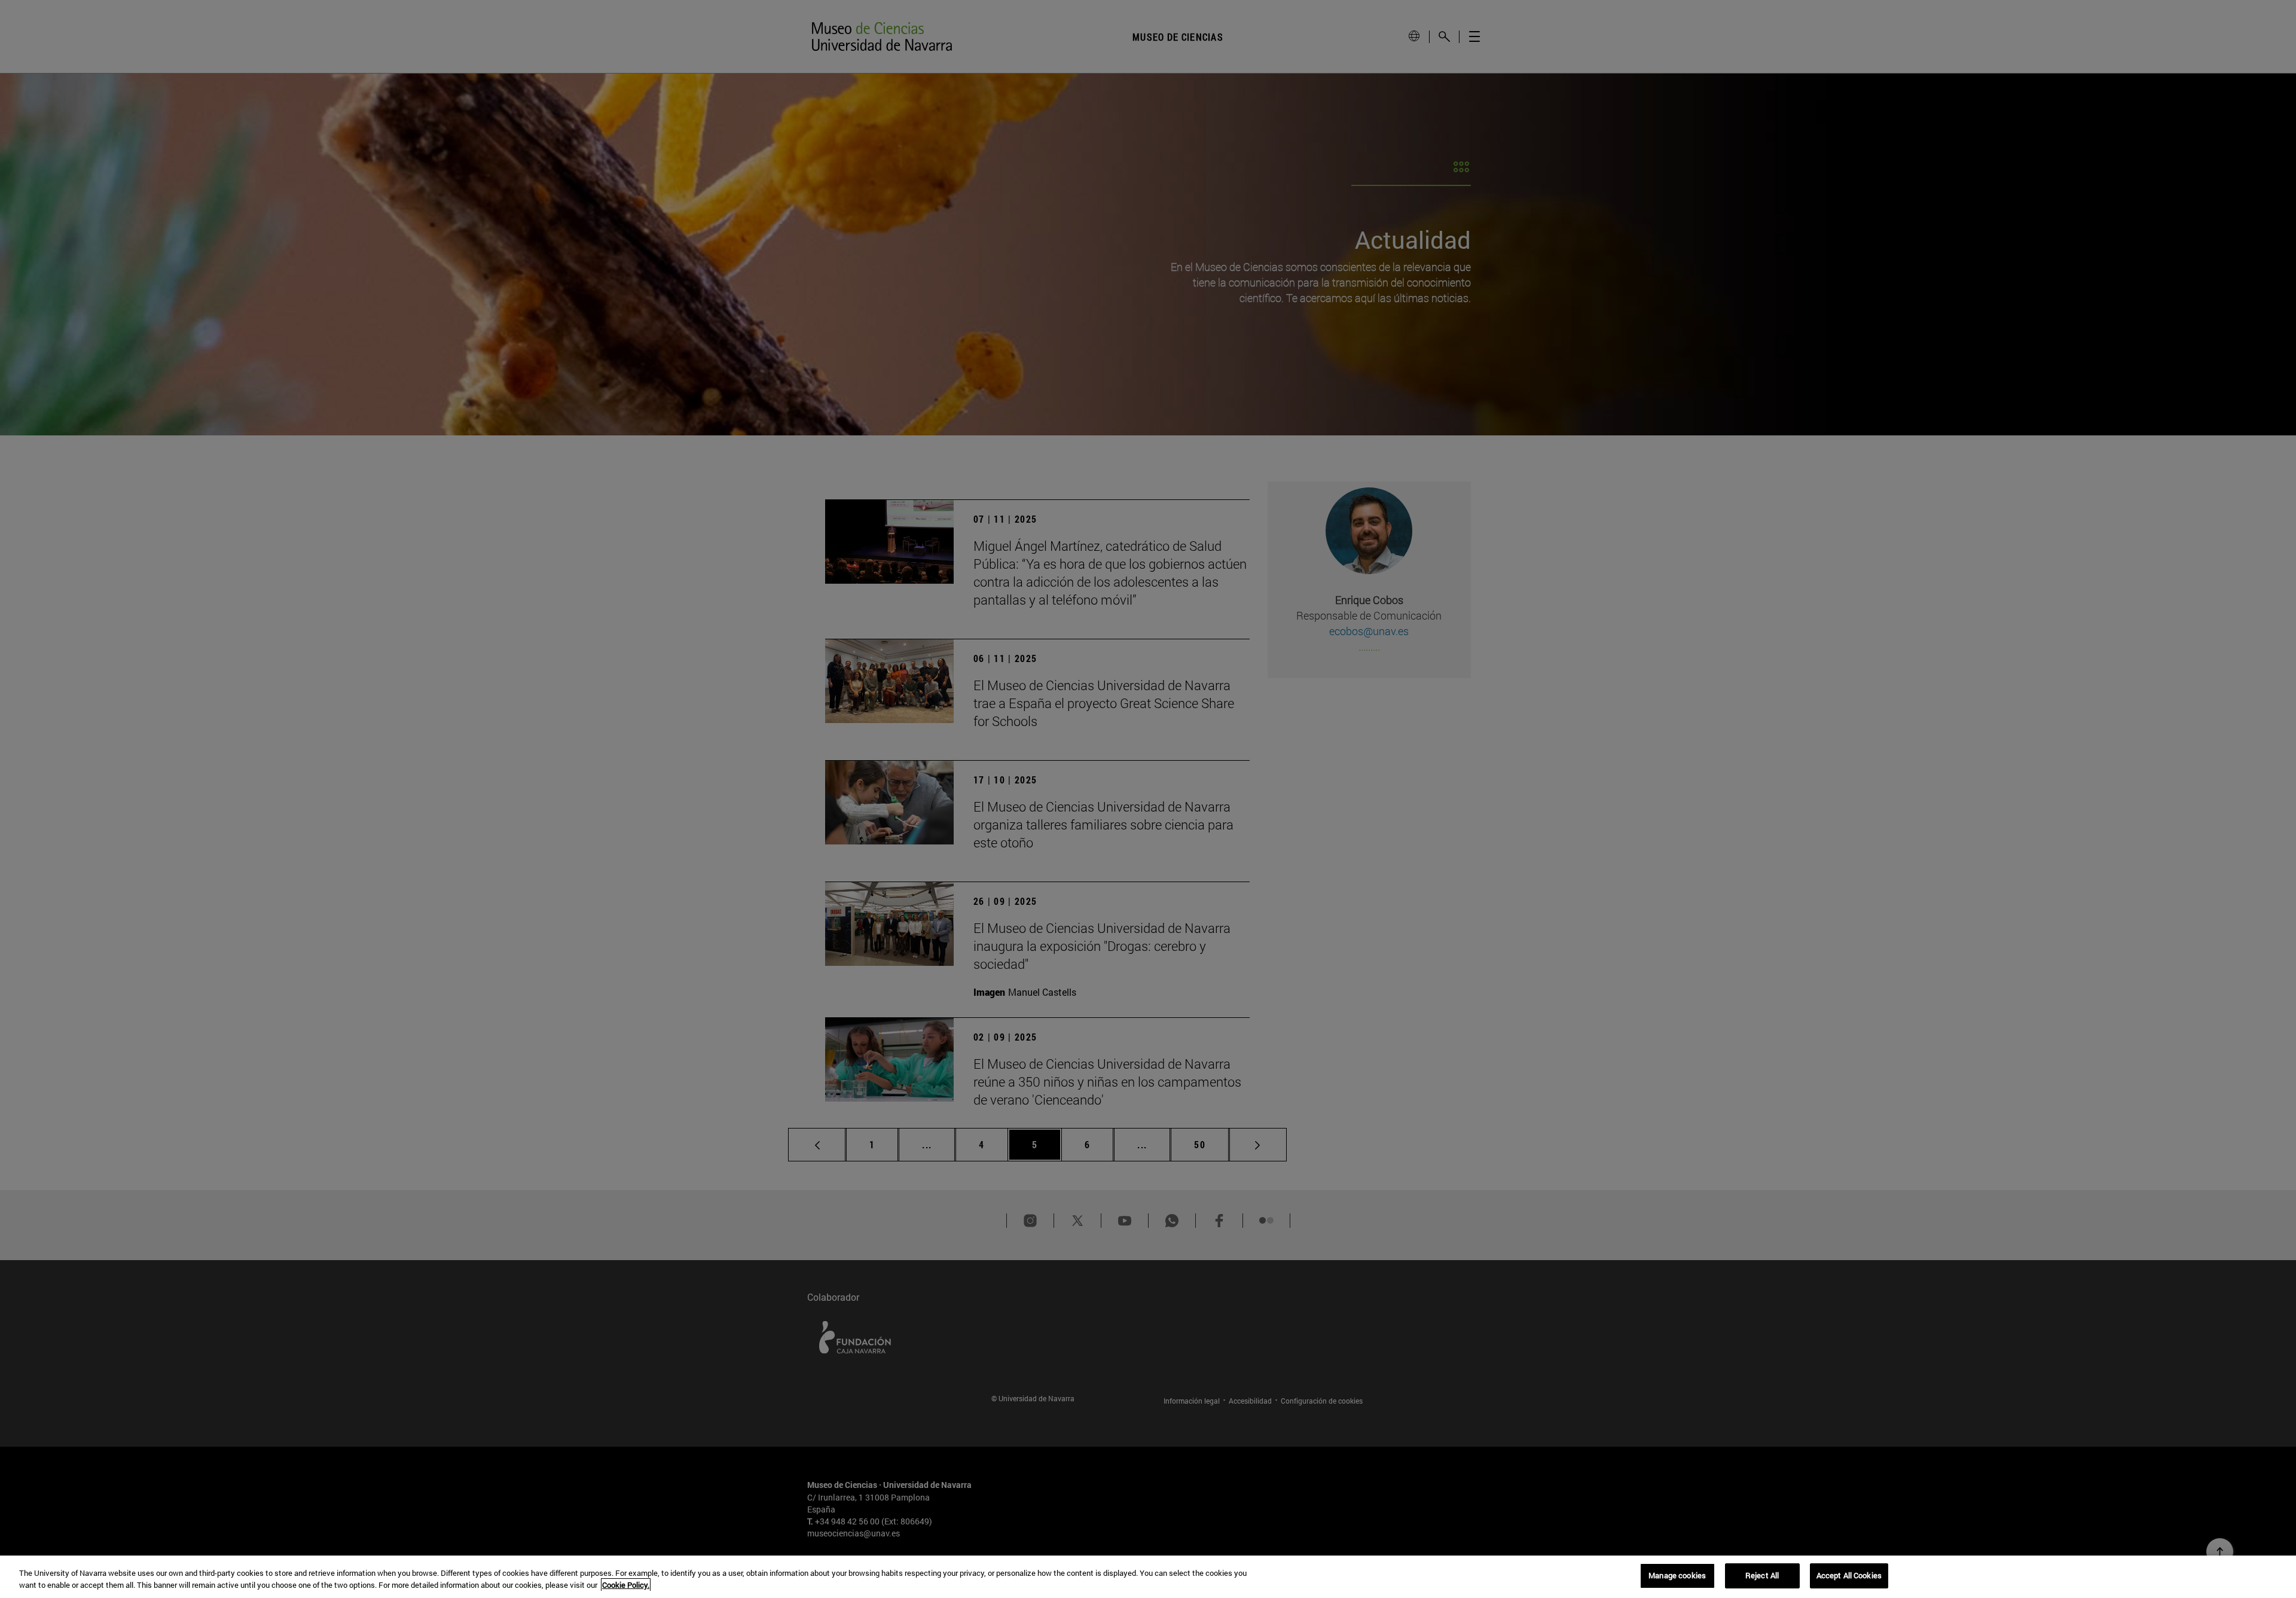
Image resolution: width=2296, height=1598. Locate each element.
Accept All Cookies (1849, 1575)
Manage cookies (1677, 1575)
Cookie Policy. (626, 1585)
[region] (1148, 1577)
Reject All (1762, 1575)
